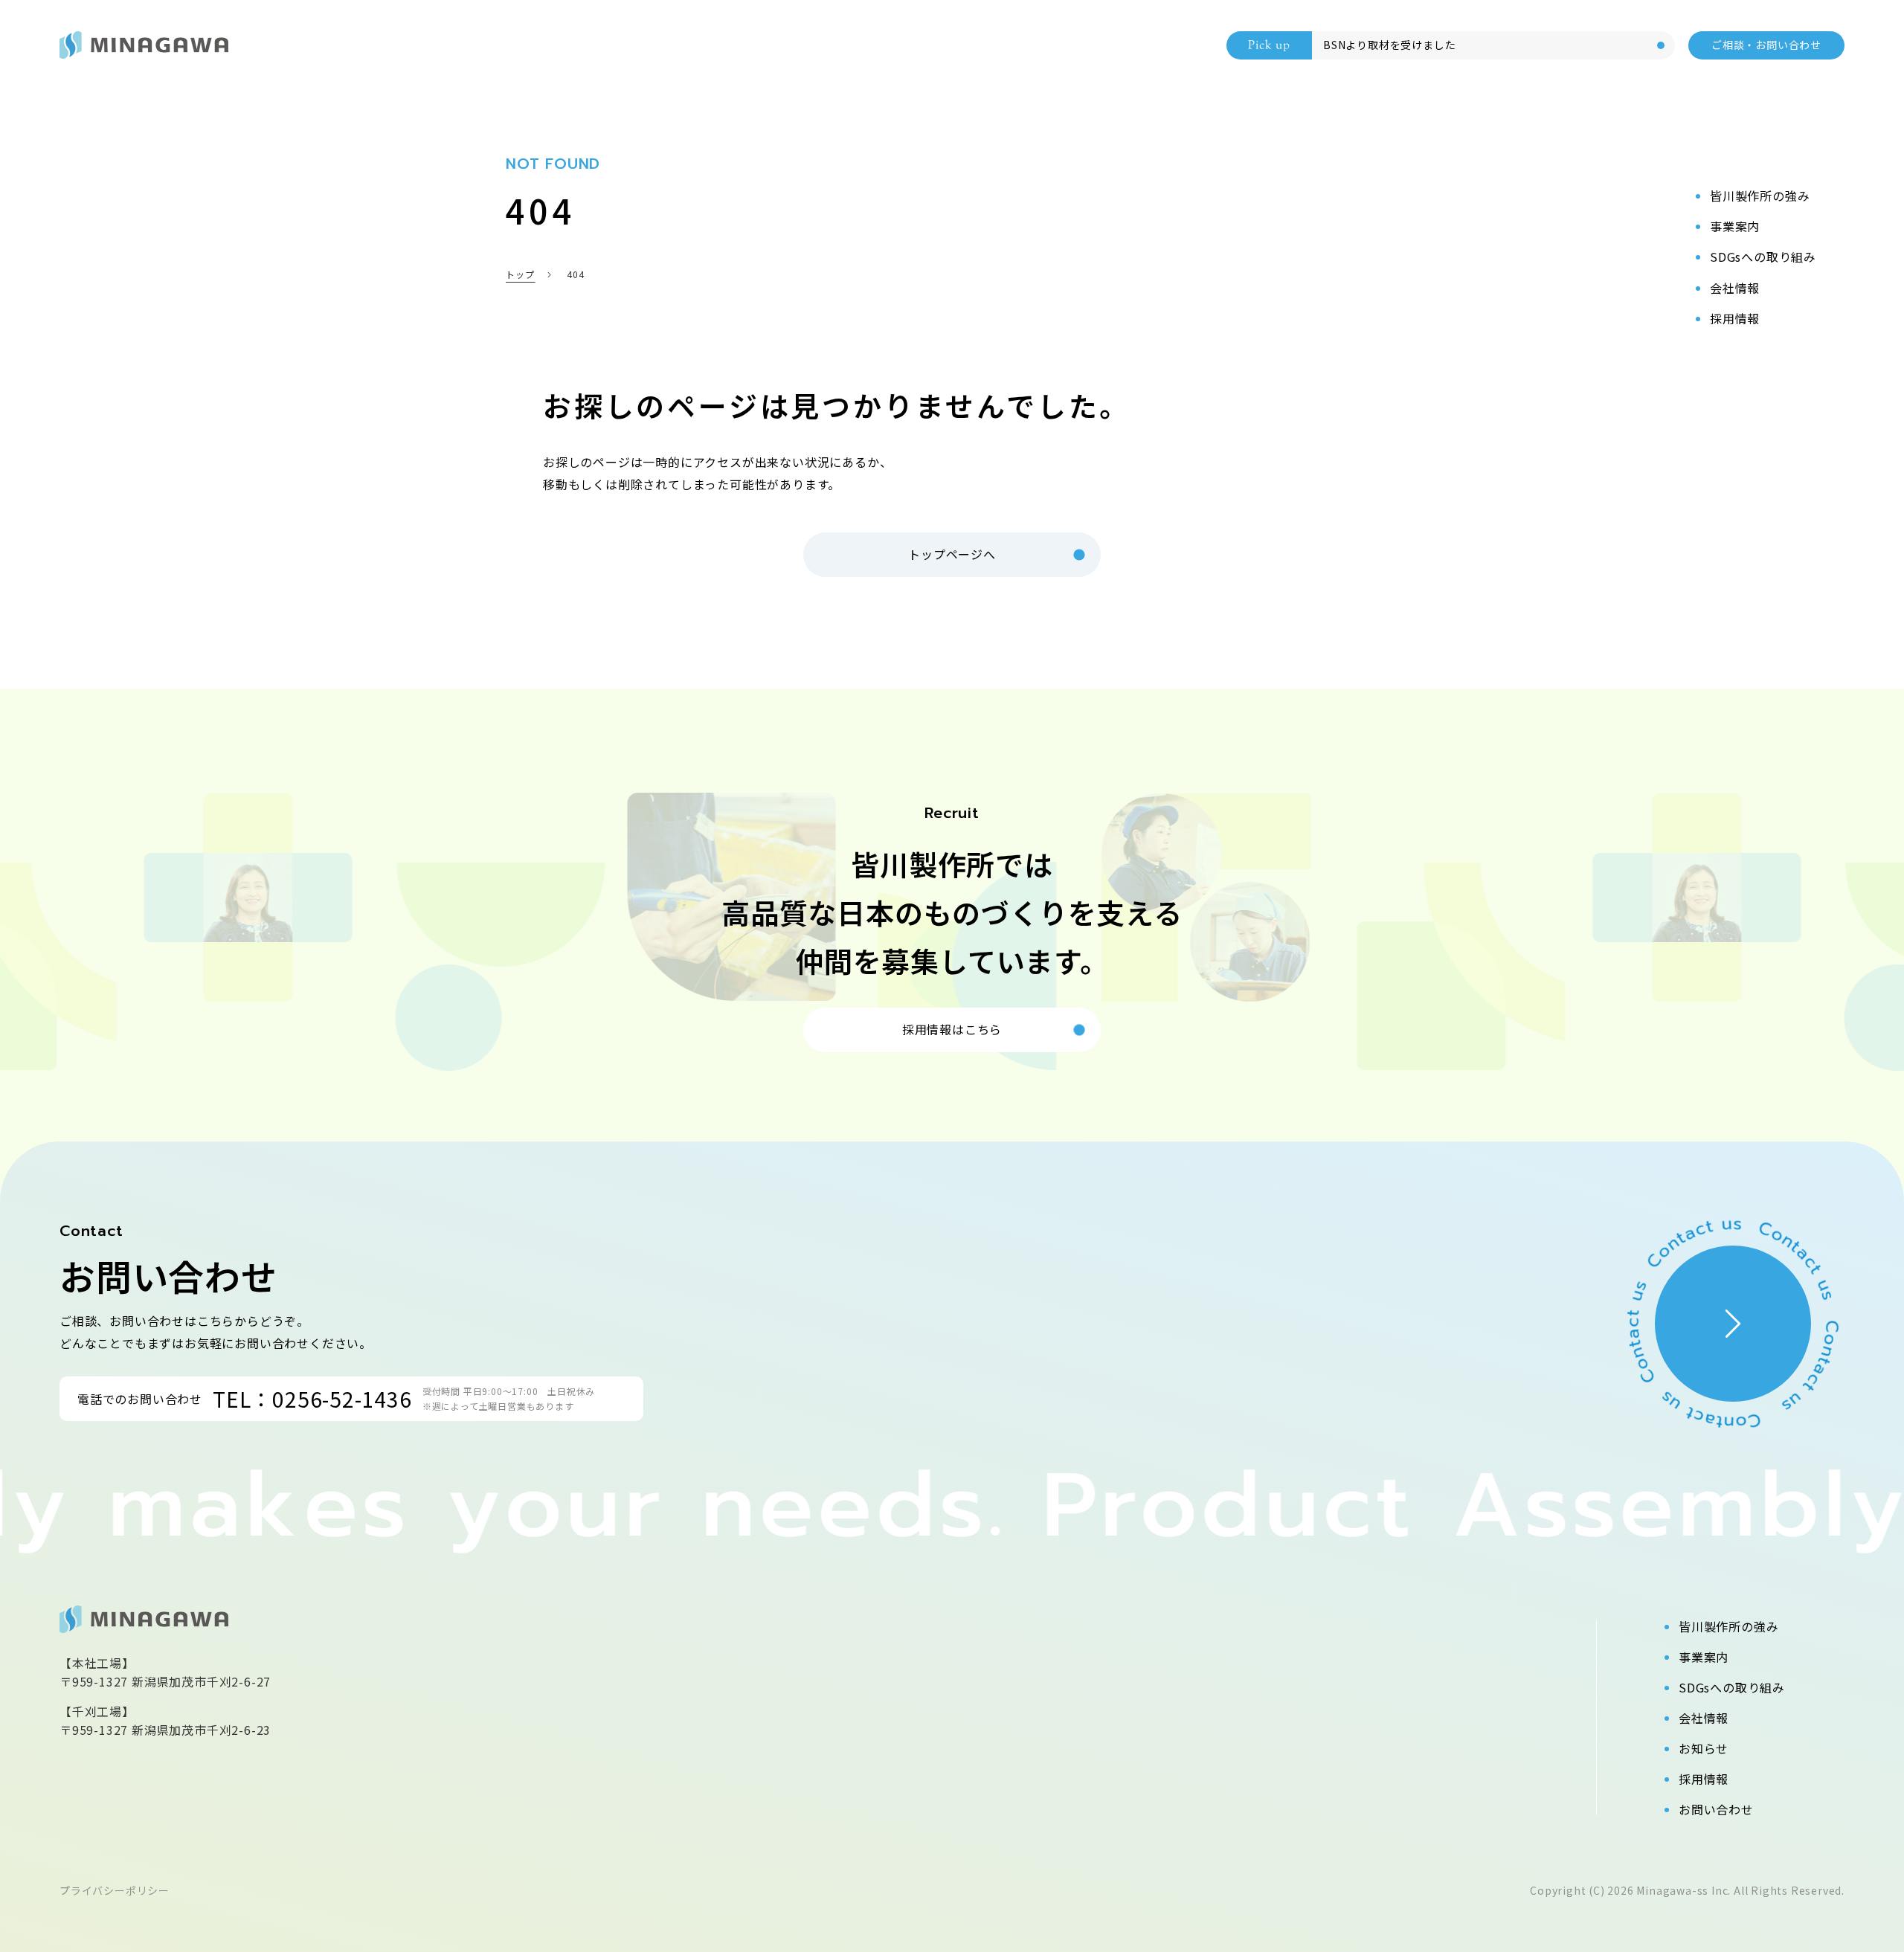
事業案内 (1704, 1657)
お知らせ (1704, 1748)
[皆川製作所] (144, 45)
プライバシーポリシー (115, 1890)
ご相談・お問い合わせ (1766, 45)
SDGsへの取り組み (1732, 1687)
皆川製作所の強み (1728, 1626)
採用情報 (1704, 1779)
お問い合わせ (1716, 1809)
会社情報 (1704, 1718)
